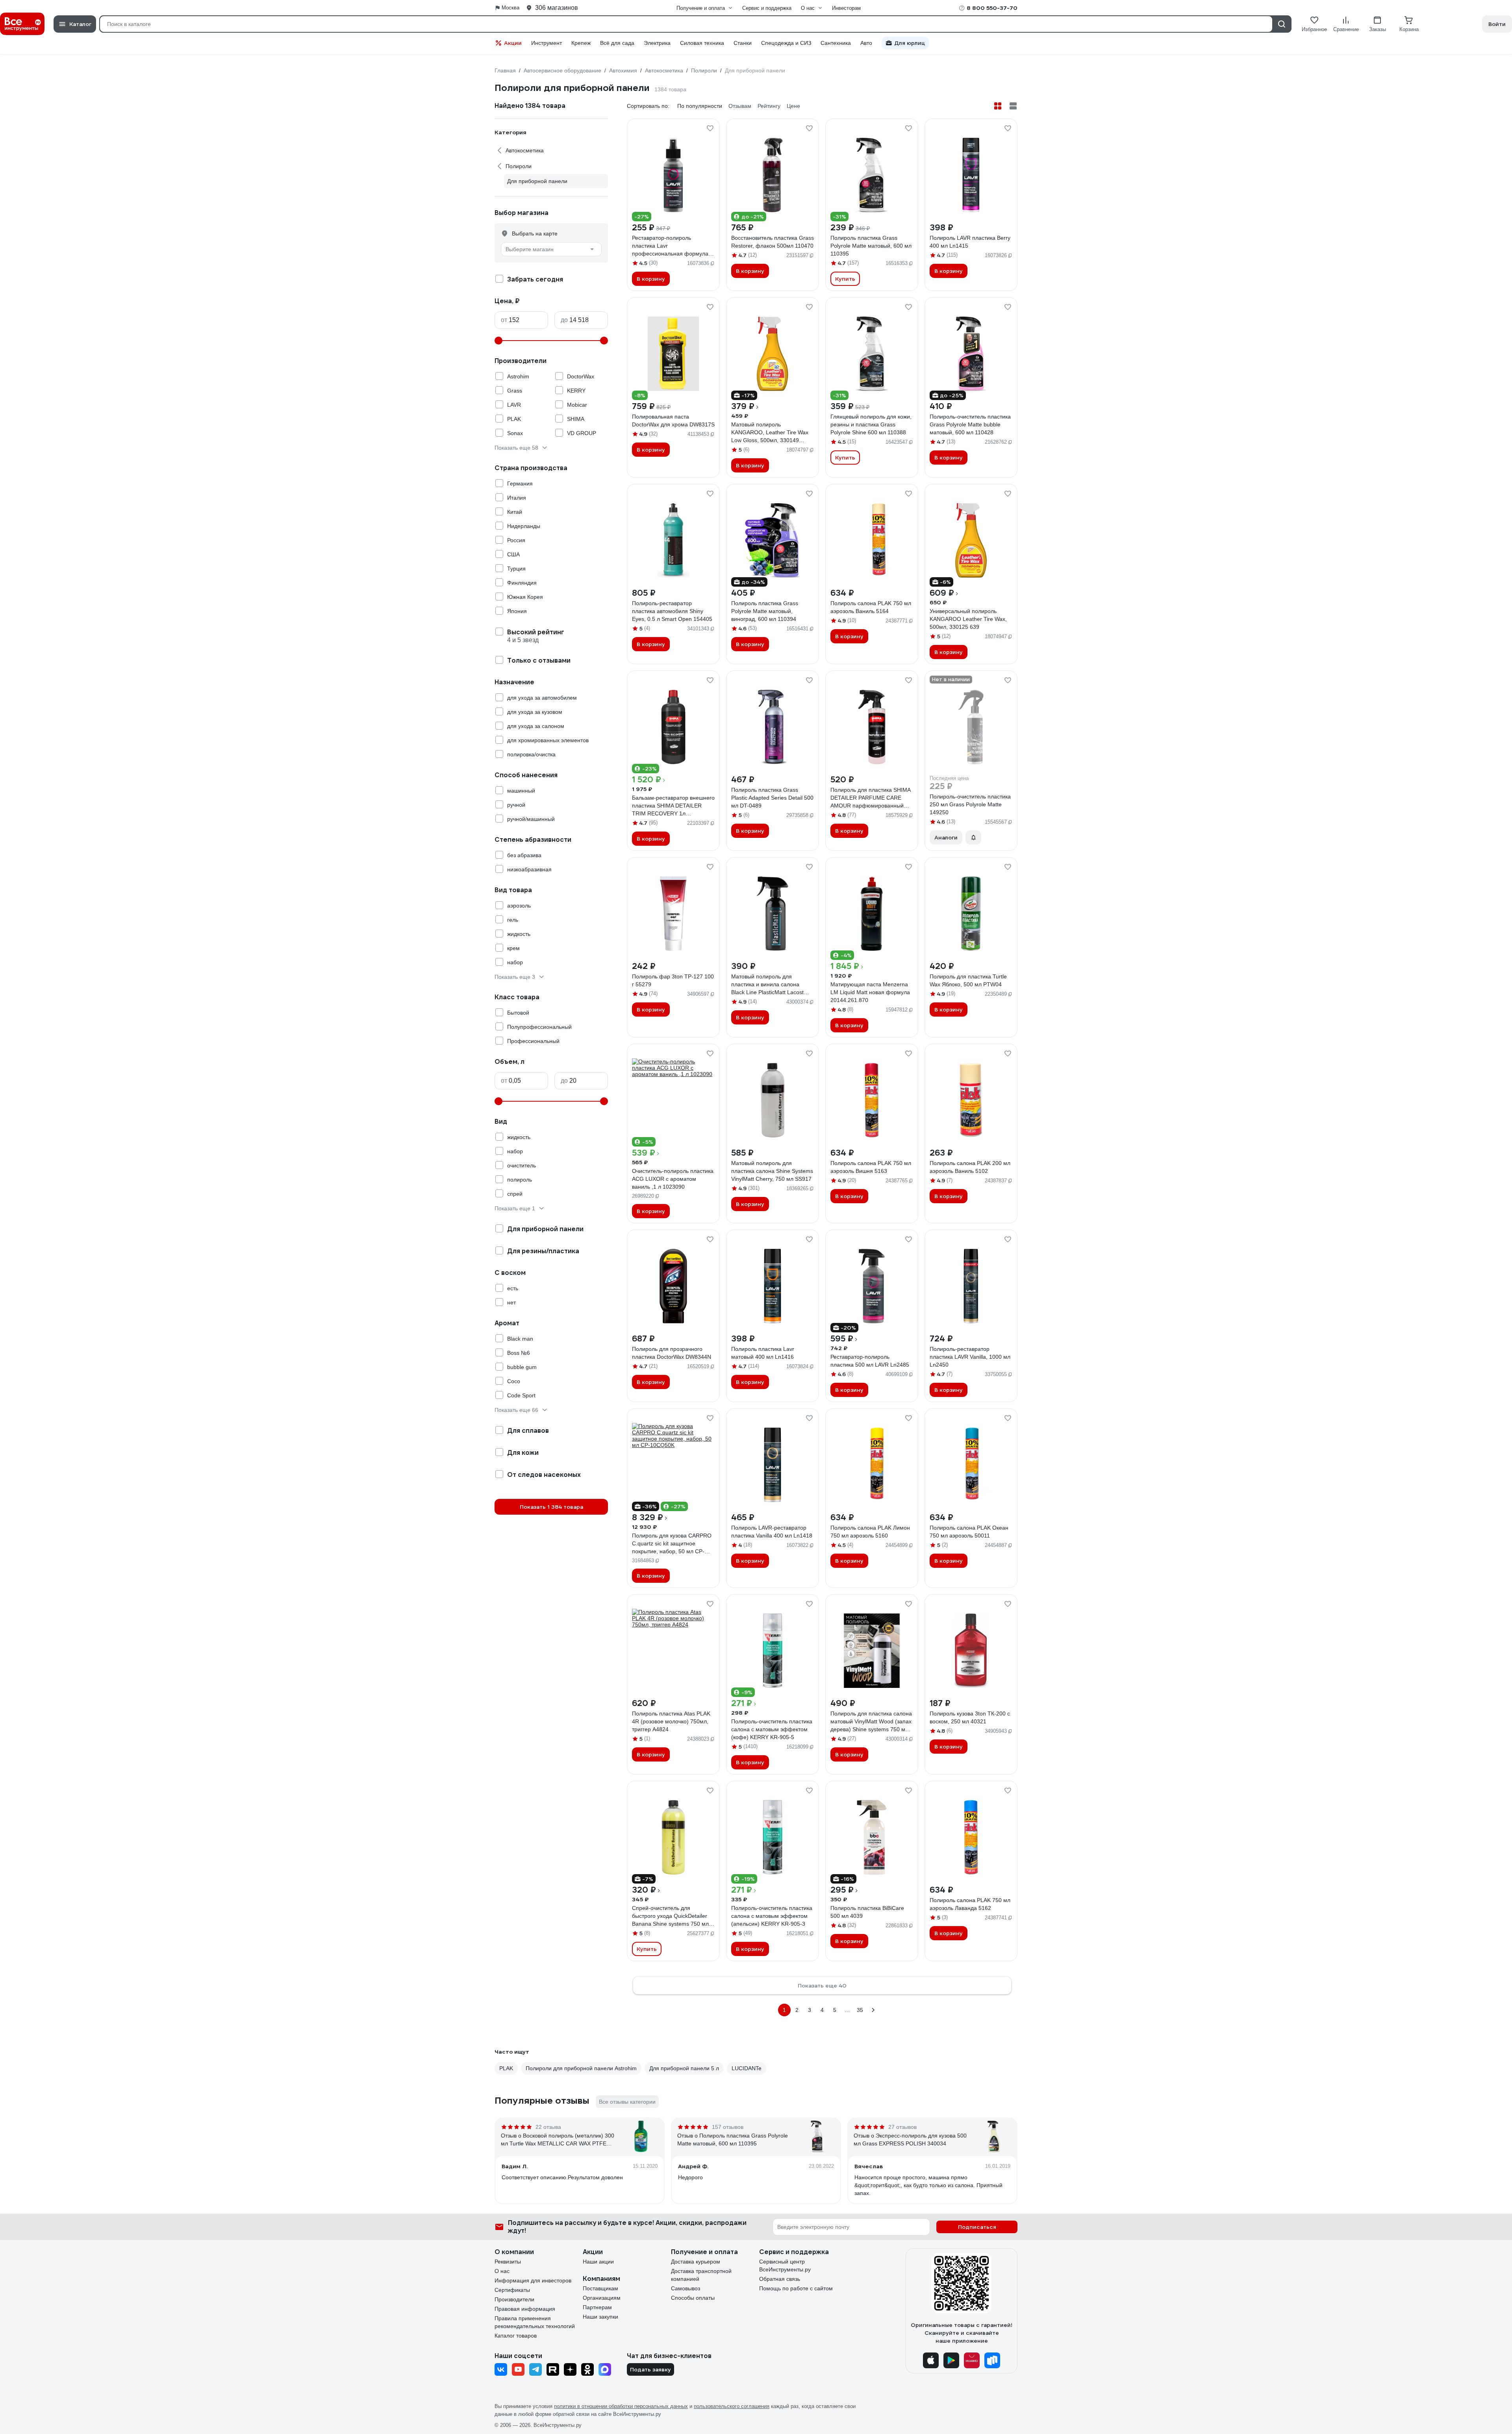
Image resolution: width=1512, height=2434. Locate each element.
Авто (866, 43)
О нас (502, 2271)
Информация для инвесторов (533, 2280)
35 (860, 2010)
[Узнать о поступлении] (973, 837)
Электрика (657, 43)
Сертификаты (512, 2290)
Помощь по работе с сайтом (796, 2288)
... (847, 2010)
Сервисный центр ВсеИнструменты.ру (785, 2265)
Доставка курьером (696, 2262)
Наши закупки (600, 2317)
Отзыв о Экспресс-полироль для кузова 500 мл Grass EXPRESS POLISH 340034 (910, 2139)
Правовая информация (525, 2309)
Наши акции (598, 2262)
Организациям (602, 2298)
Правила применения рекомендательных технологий (535, 2322)
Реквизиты (508, 2262)
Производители (514, 2299)
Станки (743, 43)
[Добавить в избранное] (710, 128)
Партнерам (597, 2307)
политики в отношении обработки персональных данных (621, 2406)
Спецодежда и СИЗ (786, 43)
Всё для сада (617, 43)
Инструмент (547, 43)
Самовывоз (686, 2288)
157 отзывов (728, 2127)
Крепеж (581, 43)
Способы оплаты (693, 2298)
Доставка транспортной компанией (701, 2275)
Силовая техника (702, 43)
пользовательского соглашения (732, 2406)
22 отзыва (548, 2127)
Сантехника (836, 43)
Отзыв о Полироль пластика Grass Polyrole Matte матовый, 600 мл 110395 (733, 2139)
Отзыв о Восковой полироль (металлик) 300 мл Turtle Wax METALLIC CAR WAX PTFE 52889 (558, 2140)
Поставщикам (600, 2288)
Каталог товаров (516, 2336)
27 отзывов (902, 2127)
